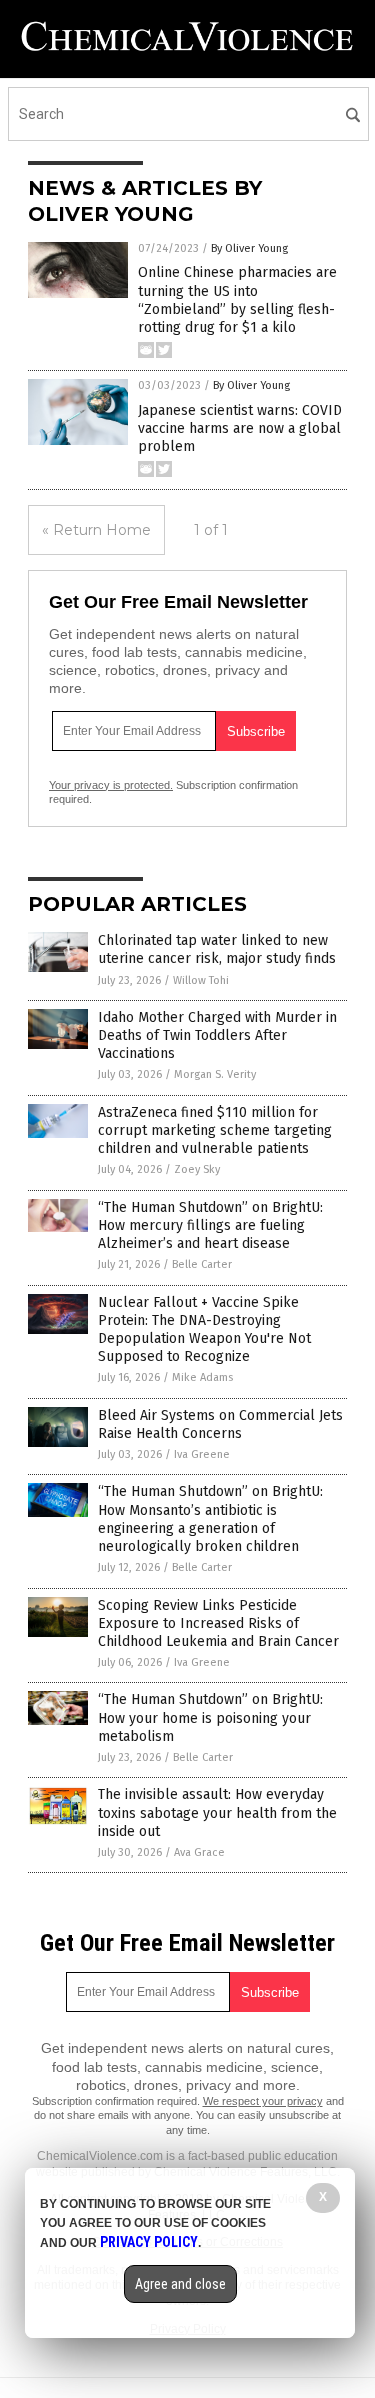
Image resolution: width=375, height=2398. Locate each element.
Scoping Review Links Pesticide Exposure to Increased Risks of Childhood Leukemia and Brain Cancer (218, 1623)
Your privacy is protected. (111, 785)
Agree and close (180, 2284)
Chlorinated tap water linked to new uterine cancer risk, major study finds (217, 949)
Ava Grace (199, 1852)
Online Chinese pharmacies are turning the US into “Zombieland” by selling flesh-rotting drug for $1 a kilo (237, 300)
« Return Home (96, 530)
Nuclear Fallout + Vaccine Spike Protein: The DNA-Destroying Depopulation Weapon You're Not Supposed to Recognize (204, 1330)
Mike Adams (202, 1377)
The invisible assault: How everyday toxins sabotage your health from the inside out (217, 1812)
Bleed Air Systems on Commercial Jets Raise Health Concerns (220, 1424)
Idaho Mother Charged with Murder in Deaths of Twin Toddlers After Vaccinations (217, 1035)
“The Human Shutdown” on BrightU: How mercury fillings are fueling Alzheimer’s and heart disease (210, 1225)
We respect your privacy (263, 2101)
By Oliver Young (249, 248)
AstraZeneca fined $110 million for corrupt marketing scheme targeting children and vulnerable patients (215, 1130)
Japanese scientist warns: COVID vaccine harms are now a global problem (240, 428)
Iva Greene (202, 1454)
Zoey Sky (197, 1169)
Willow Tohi (201, 980)
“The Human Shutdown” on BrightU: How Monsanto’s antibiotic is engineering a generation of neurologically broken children (210, 1519)
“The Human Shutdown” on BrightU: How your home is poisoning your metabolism (210, 1717)
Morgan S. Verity (215, 1074)
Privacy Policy (149, 2242)
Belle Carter (202, 1264)
